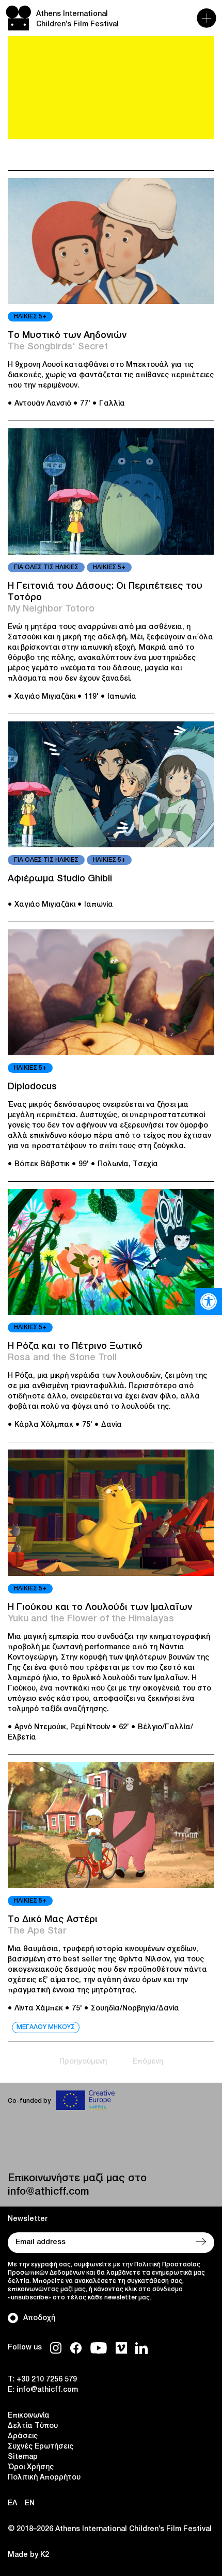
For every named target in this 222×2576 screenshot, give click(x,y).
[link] (209, 1301)
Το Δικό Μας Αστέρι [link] (53, 1920)
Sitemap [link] (23, 2457)
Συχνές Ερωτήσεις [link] (41, 2447)
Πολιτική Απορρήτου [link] (44, 2478)
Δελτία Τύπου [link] (33, 2426)
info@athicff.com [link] (48, 2192)
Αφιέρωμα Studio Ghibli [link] (60, 879)
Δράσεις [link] (23, 2436)
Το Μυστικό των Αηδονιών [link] (67, 335)
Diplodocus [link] (32, 1087)
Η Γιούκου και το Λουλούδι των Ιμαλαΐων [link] (100, 1607)
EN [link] (30, 2503)
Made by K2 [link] (28, 2555)
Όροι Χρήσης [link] (31, 2467)
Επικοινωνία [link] (29, 2416)
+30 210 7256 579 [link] (47, 2380)
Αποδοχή (39, 2318)
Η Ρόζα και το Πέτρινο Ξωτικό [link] (75, 1346)
